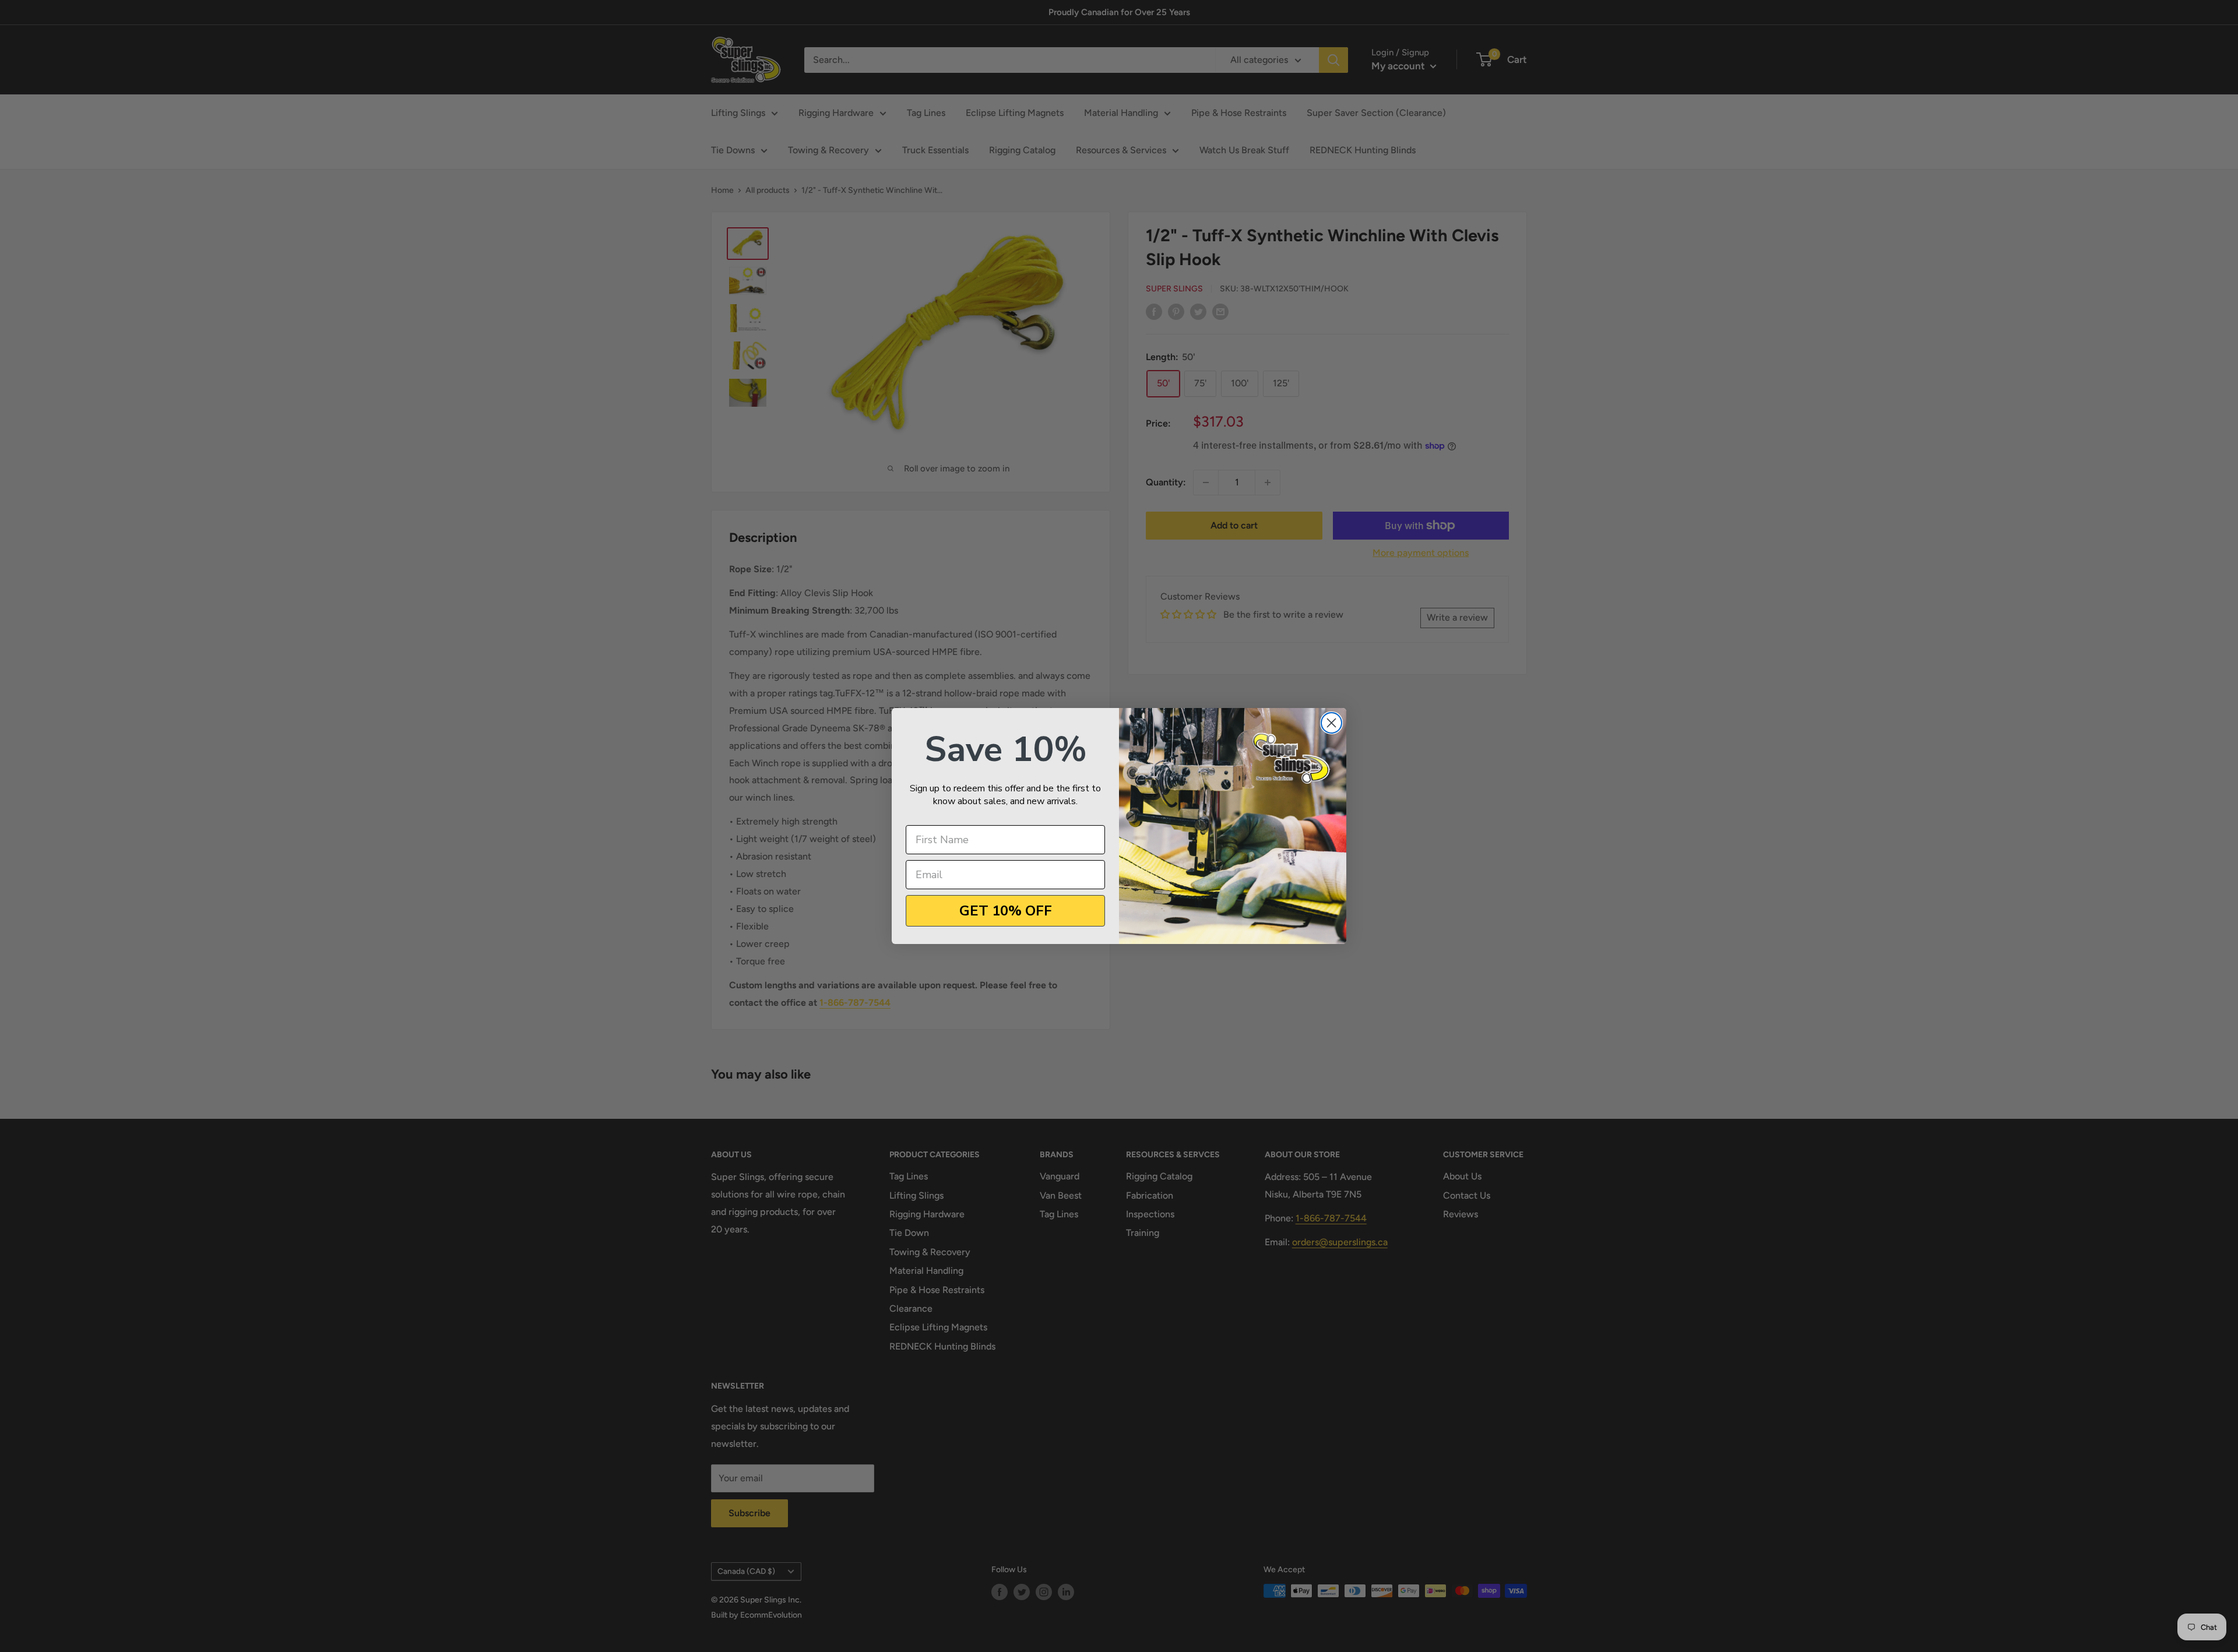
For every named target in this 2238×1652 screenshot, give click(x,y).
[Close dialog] (1331, 723)
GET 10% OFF (1006, 911)
